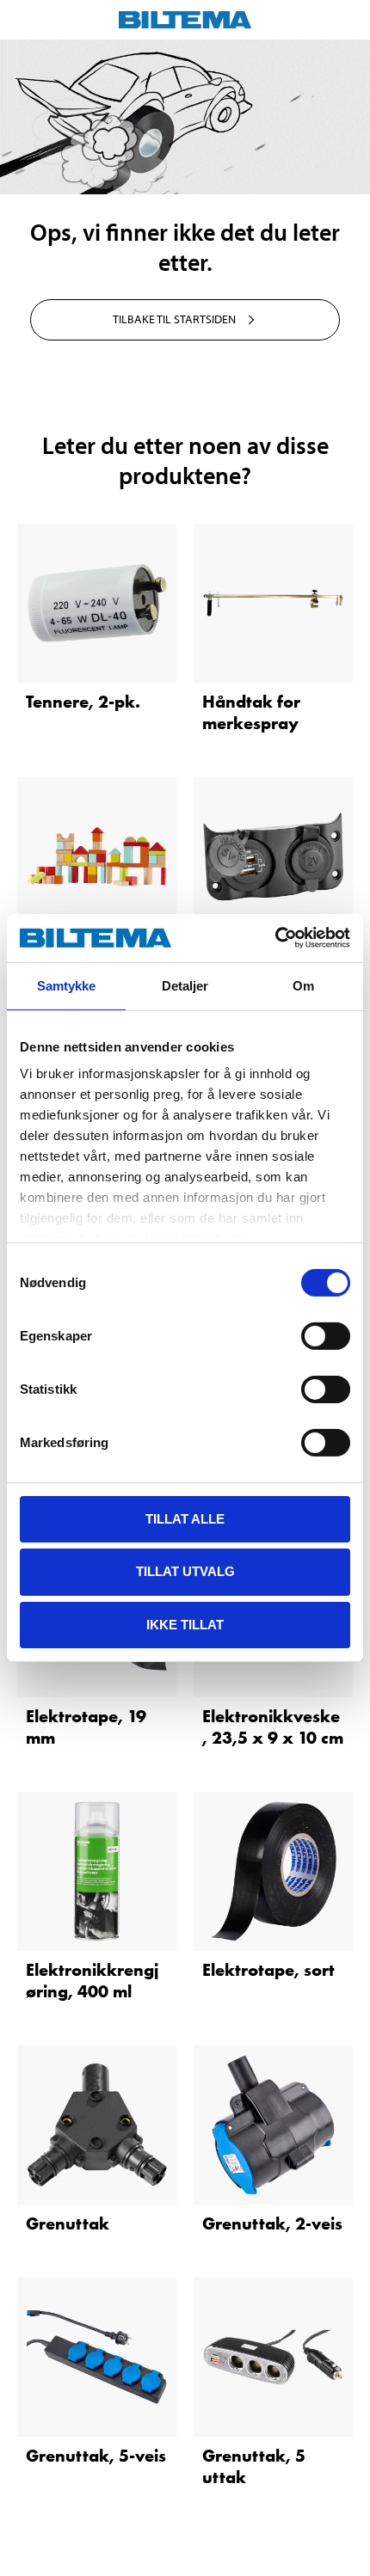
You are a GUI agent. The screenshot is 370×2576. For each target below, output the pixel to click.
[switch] (326, 1335)
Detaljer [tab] (185, 985)
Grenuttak (68, 2223)
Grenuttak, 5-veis (96, 2456)
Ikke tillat (185, 1625)
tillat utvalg (185, 1571)
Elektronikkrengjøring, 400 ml (92, 1981)
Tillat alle (185, 1518)
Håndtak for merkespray (251, 712)
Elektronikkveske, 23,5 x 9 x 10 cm (273, 1727)
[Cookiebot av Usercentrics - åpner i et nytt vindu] (275, 938)
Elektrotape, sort (268, 1970)
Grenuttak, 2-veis (272, 2223)
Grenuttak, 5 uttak (254, 2466)
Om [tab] (303, 985)
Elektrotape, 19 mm (86, 1727)
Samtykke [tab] (67, 985)
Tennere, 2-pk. (83, 702)
